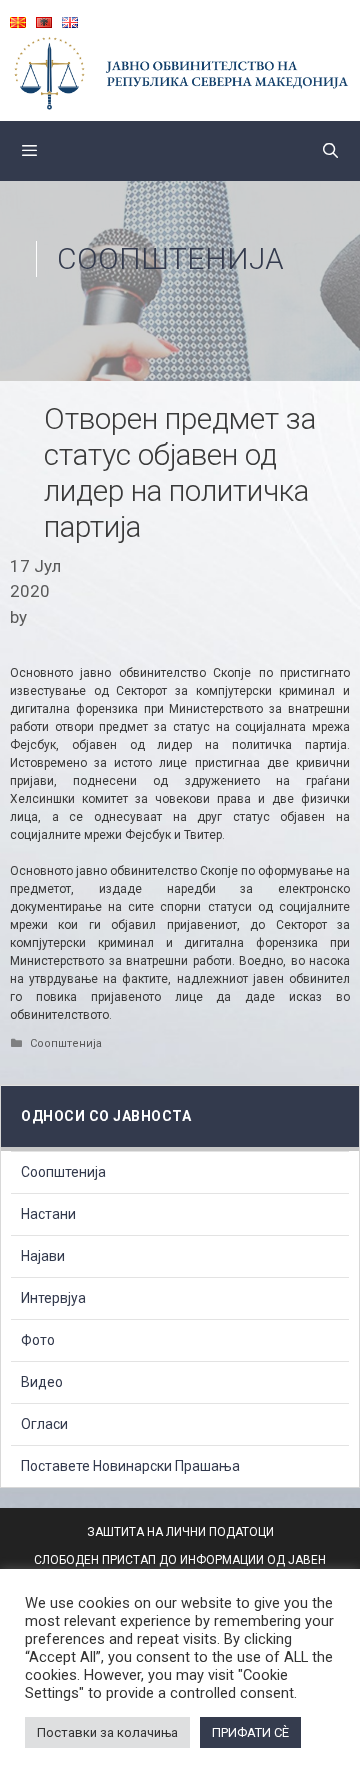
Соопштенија (170, 258)
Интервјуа (53, 1298)
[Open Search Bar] (330, 151)
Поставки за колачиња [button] (107, 1732)
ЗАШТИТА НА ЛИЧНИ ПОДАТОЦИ (180, 1532)
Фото (38, 1340)
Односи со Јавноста (106, 1116)
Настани (48, 1214)
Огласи (44, 1424)
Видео (42, 1382)
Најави (43, 1256)
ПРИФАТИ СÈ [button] (250, 1732)
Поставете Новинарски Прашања (130, 1466)
